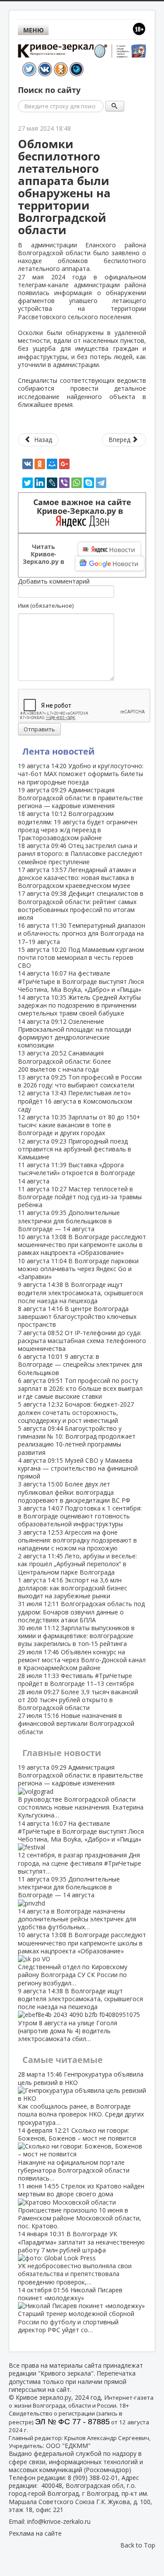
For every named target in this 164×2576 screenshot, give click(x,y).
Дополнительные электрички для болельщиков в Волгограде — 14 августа (69, 1220)
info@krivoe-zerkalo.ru (59, 2521)
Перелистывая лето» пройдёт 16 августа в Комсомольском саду (75, 1101)
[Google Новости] (110, 563)
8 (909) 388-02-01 (93, 2478)
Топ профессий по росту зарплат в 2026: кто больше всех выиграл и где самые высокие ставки (80, 1388)
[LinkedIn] (40, 483)
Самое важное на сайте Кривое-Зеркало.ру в (82, 507)
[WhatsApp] (77, 483)
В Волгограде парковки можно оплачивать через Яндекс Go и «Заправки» (78, 1269)
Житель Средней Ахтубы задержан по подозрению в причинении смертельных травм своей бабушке (79, 1005)
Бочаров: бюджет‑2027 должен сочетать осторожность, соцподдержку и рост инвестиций (76, 1412)
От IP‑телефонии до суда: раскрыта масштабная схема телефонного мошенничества (82, 1341)
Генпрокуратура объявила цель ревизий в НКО (81, 2098)
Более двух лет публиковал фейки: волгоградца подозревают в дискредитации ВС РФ (74, 1492)
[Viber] (64, 483)
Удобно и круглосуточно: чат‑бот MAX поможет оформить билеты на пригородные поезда (81, 774)
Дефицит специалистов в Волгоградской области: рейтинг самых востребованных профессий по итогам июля (81, 905)
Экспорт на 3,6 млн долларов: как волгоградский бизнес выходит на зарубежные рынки (73, 1588)
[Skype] (89, 483)
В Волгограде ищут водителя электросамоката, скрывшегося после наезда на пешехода (80, 1292)
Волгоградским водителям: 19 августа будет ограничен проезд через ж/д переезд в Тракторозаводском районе (78, 826)
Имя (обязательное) (46, 606)
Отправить (39, 729)
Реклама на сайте (35, 2533)
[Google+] (64, 464)
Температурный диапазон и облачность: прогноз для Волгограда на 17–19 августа (82, 933)
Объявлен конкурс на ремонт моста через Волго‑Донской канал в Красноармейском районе (82, 1660)
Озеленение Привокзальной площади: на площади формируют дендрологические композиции (75, 1033)
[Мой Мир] (52, 464)
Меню (33, 30)
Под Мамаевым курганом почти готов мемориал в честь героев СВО (81, 957)
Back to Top (138, 2545)
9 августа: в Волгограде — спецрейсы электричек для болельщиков (80, 1364)
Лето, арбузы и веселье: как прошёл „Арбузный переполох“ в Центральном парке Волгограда (77, 1564)
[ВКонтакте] (28, 464)
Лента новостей (58, 751)
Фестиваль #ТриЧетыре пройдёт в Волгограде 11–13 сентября (76, 1680)
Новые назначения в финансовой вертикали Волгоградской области (76, 1723)
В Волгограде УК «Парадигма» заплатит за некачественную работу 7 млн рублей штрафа (81, 2258)
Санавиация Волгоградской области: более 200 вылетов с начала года (65, 1061)
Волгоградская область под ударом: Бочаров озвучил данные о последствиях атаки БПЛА (81, 1612)
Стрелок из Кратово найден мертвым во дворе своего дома (81, 2206)
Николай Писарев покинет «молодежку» (76, 2310)
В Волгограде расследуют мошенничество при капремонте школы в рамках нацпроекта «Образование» (82, 1245)
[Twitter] (28, 483)
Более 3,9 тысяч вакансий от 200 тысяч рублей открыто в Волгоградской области (78, 1700)
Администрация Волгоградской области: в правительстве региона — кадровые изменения (80, 798)
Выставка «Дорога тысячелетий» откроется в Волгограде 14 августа (77, 1173)
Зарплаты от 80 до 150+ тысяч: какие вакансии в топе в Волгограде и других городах (79, 1125)
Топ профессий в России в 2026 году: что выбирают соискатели (80, 1081)
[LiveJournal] (52, 483)
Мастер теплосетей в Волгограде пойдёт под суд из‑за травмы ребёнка (80, 1197)
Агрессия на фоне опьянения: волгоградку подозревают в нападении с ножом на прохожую (77, 1540)
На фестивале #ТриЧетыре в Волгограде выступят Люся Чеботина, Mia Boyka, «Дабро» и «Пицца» (81, 981)
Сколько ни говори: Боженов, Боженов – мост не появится (77, 2154)
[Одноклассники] (40, 464)
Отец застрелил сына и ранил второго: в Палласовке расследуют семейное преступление (80, 853)
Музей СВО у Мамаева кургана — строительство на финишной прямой (78, 1468)
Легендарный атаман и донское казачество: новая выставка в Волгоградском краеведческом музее (77, 878)
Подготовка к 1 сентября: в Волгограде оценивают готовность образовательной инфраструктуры (80, 1516)
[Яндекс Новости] (109, 549)
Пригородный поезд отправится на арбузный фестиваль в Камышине (75, 1149)
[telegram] (101, 483)
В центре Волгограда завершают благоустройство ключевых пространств (77, 1317)
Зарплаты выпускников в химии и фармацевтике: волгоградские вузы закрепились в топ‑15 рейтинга (76, 1636)
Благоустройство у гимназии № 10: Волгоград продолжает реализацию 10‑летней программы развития (77, 1440)
